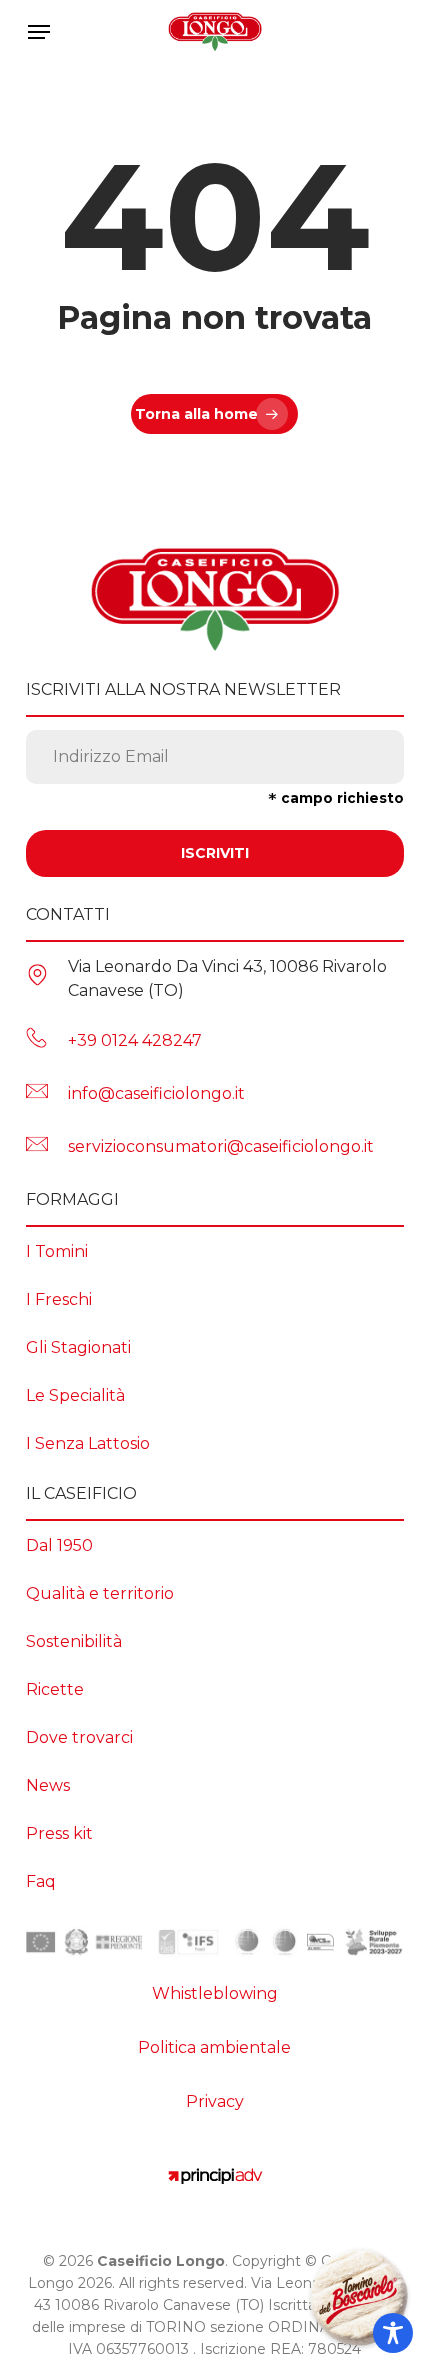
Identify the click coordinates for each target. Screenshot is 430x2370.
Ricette (55, 1689)
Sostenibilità (74, 1641)
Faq (41, 1881)
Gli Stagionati (78, 1347)
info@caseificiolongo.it (156, 1093)
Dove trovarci (79, 1737)
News (48, 1785)
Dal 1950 (59, 1545)
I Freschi (59, 1299)
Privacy (215, 2101)
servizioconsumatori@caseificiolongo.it (221, 1146)
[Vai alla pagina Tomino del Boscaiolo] (359, 2299)
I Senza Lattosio (88, 1443)
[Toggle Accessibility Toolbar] (393, 2333)
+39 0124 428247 (135, 1040)
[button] (39, 32)
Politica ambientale (214, 2047)
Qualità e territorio (100, 1593)
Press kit (59, 1833)
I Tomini (57, 1251)
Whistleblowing (215, 1993)
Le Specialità (75, 1395)
